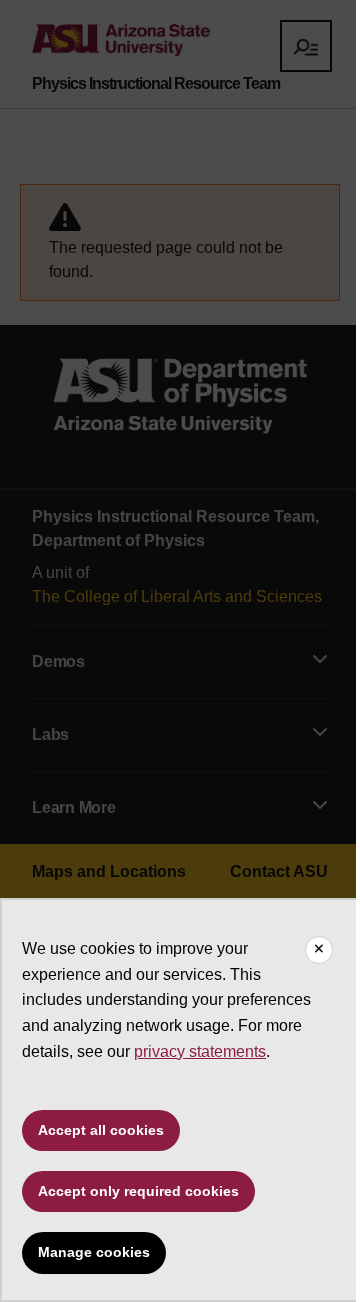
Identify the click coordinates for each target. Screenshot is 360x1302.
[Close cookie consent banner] (319, 950)
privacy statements (200, 1051)
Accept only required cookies (138, 1191)
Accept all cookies (101, 1130)
